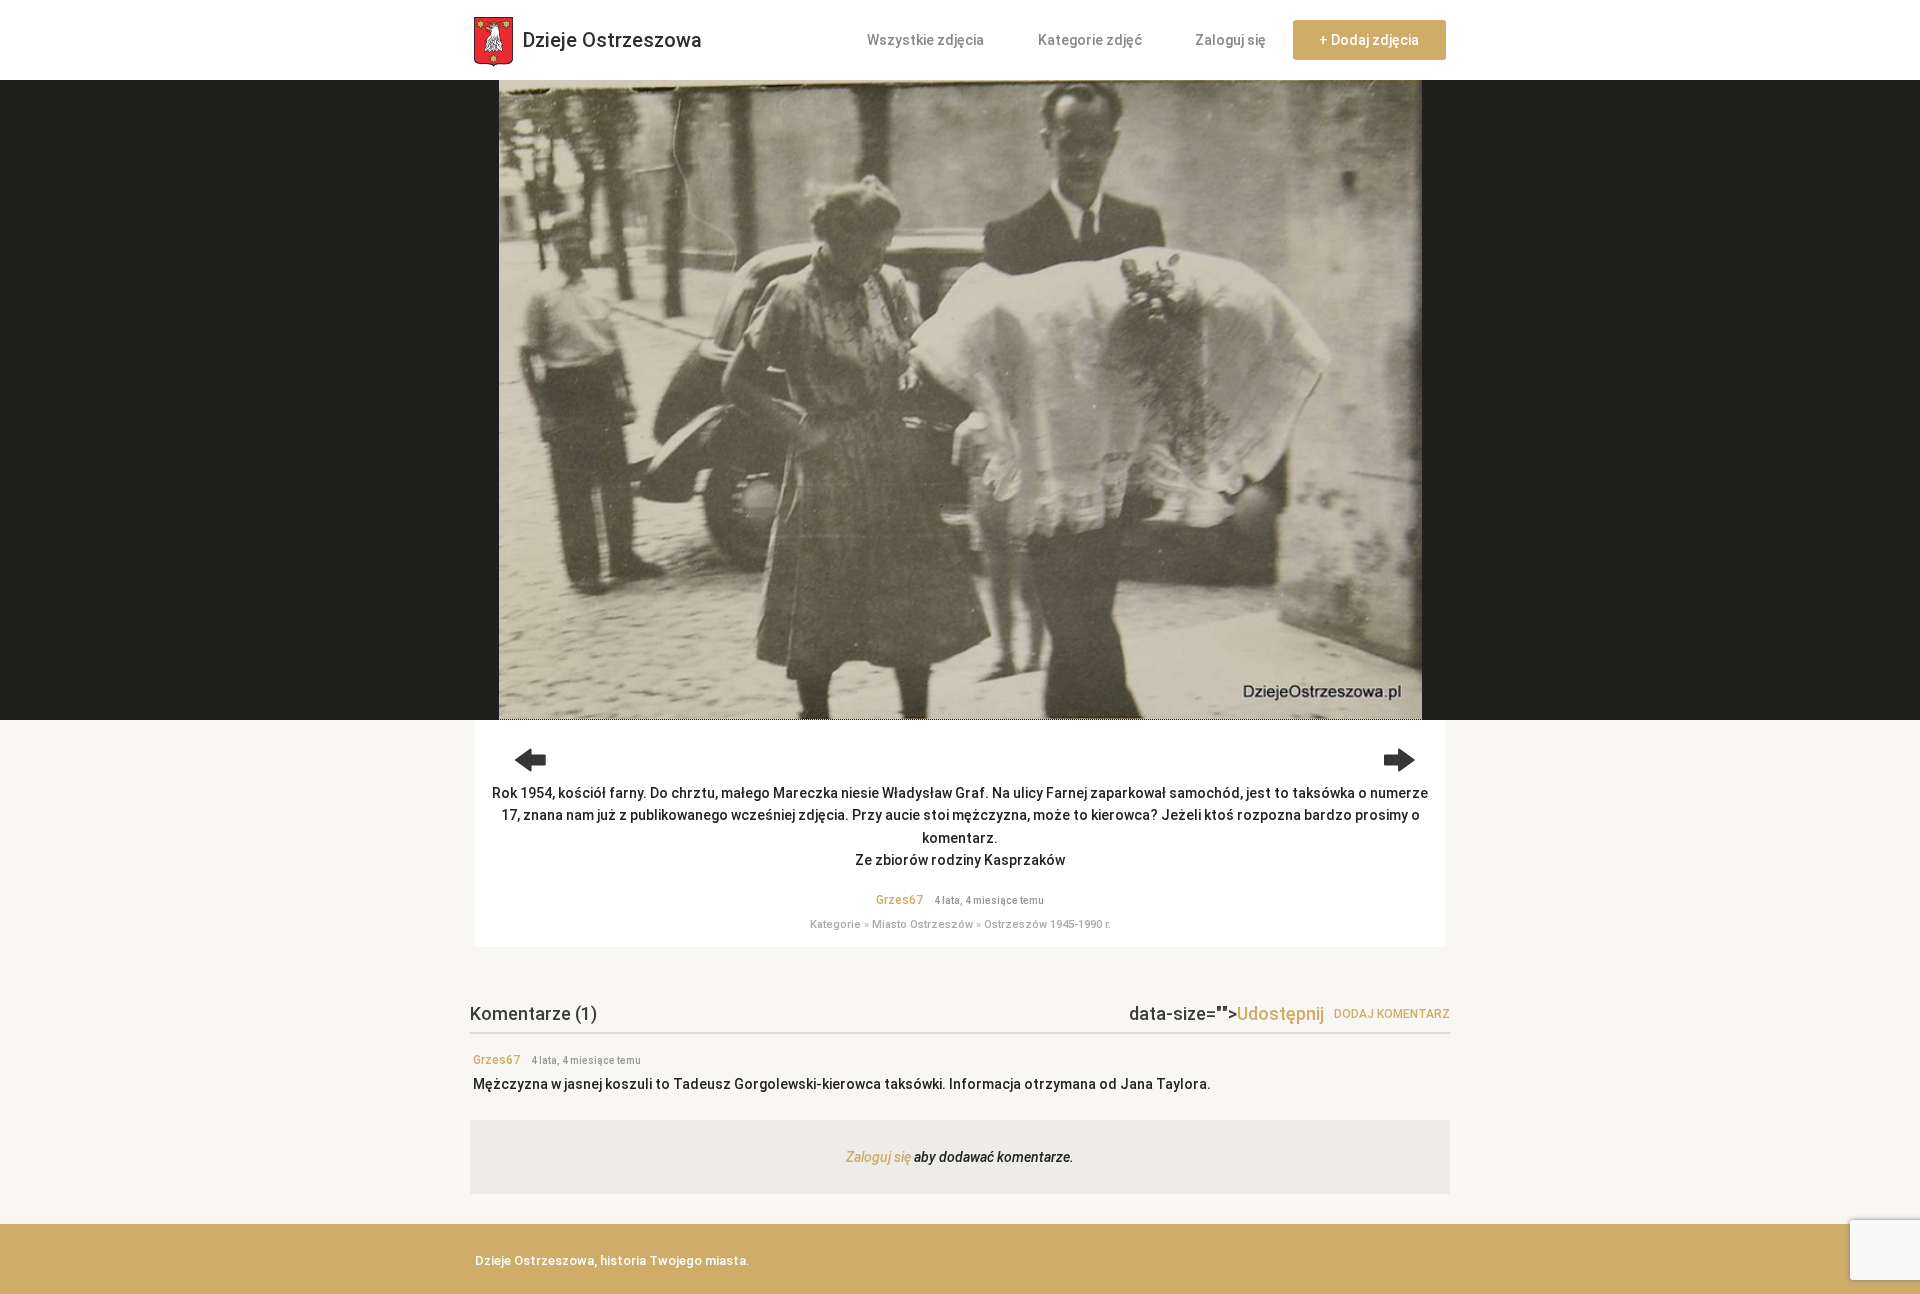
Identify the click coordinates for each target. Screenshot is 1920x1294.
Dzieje (610, 40)
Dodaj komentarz (1392, 1014)
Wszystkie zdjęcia (925, 40)
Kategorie (835, 924)
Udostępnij (1280, 1013)
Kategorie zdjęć (1090, 40)
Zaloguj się (1230, 40)
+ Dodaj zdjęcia (1369, 40)
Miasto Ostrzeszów (922, 924)
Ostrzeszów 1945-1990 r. (1047, 924)
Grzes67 (899, 900)
